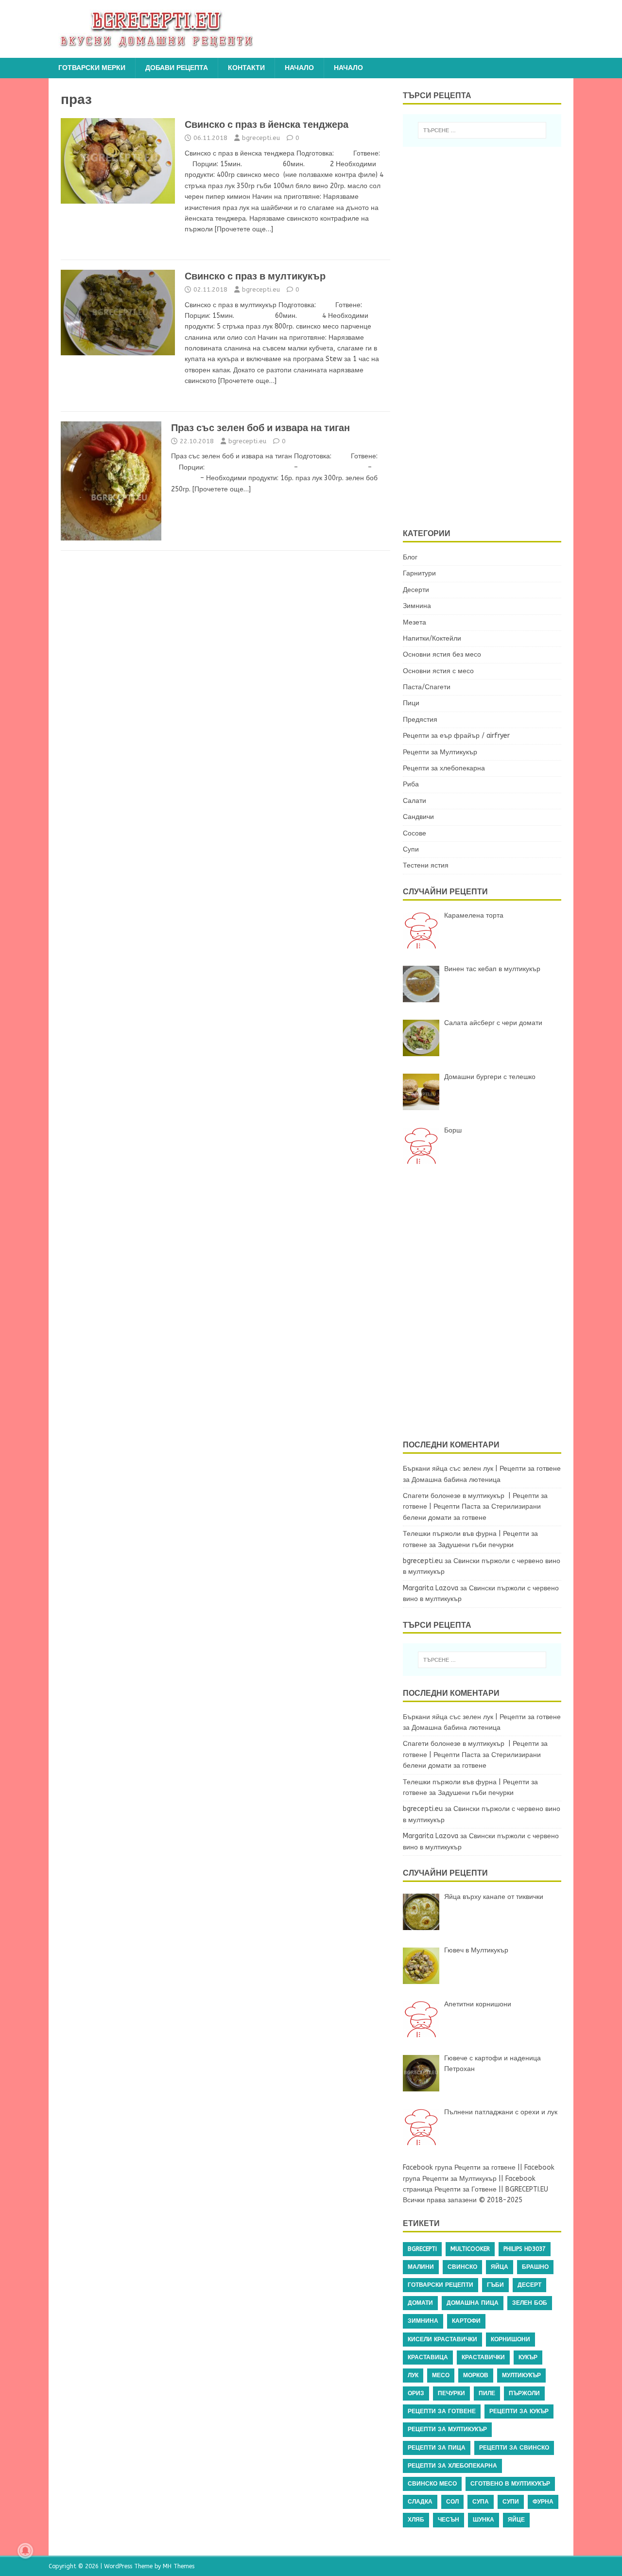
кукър (528, 2357)
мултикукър (521, 2375)
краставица (428, 2357)
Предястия (420, 720)
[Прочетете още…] (244, 229)
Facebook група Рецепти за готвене (459, 2167)
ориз (416, 2393)
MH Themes (179, 2566)
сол (452, 2502)
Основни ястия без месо (442, 654)
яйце (516, 2520)
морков (476, 2375)
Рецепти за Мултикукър (440, 752)
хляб (416, 2520)
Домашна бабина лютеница (456, 1480)
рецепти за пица (437, 2448)
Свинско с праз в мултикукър (255, 276)
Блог (410, 557)
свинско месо (432, 2484)
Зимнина (417, 606)
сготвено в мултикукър (510, 2484)
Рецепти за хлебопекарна (444, 768)
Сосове (415, 833)
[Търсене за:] (482, 130)
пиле (487, 2393)
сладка (420, 2502)
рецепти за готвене (442, 2411)
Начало (299, 68)
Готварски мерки (92, 68)
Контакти (246, 68)
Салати (415, 801)
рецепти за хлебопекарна (452, 2466)
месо (441, 2375)
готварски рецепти (441, 2285)
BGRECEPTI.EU (527, 2189)
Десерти (416, 590)
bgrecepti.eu (261, 138)
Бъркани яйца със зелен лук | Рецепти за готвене (482, 1469)
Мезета (415, 622)
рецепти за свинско (514, 2448)
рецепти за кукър (519, 2411)
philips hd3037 (525, 2249)
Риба (411, 784)
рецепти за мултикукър (447, 2429)
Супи (411, 849)
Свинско (462, 2267)
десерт (529, 2285)
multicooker (470, 2249)
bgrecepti (422, 2249)
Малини (421, 2267)
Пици (411, 703)
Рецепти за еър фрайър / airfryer (456, 736)
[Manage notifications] (25, 2551)
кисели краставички (442, 2339)
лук (413, 2375)
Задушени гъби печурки (476, 1545)
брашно (535, 2267)
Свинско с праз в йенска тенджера (267, 124)
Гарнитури (419, 573)
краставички (483, 2357)
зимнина (423, 2321)
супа (481, 2502)
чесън (449, 2520)
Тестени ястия (426, 865)
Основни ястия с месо (438, 671)
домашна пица (473, 2303)
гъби (495, 2285)
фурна (543, 2502)
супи (511, 2502)
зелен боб (530, 2303)
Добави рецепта (177, 68)
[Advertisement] (488, 336)
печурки (451, 2393)
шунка (484, 2520)
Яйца (500, 2267)
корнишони (510, 2339)
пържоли (524, 2393)
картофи (466, 2321)
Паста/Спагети (427, 687)
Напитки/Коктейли (432, 638)
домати (420, 2303)
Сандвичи (418, 817)
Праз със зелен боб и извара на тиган (260, 428)
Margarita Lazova (431, 1588)
